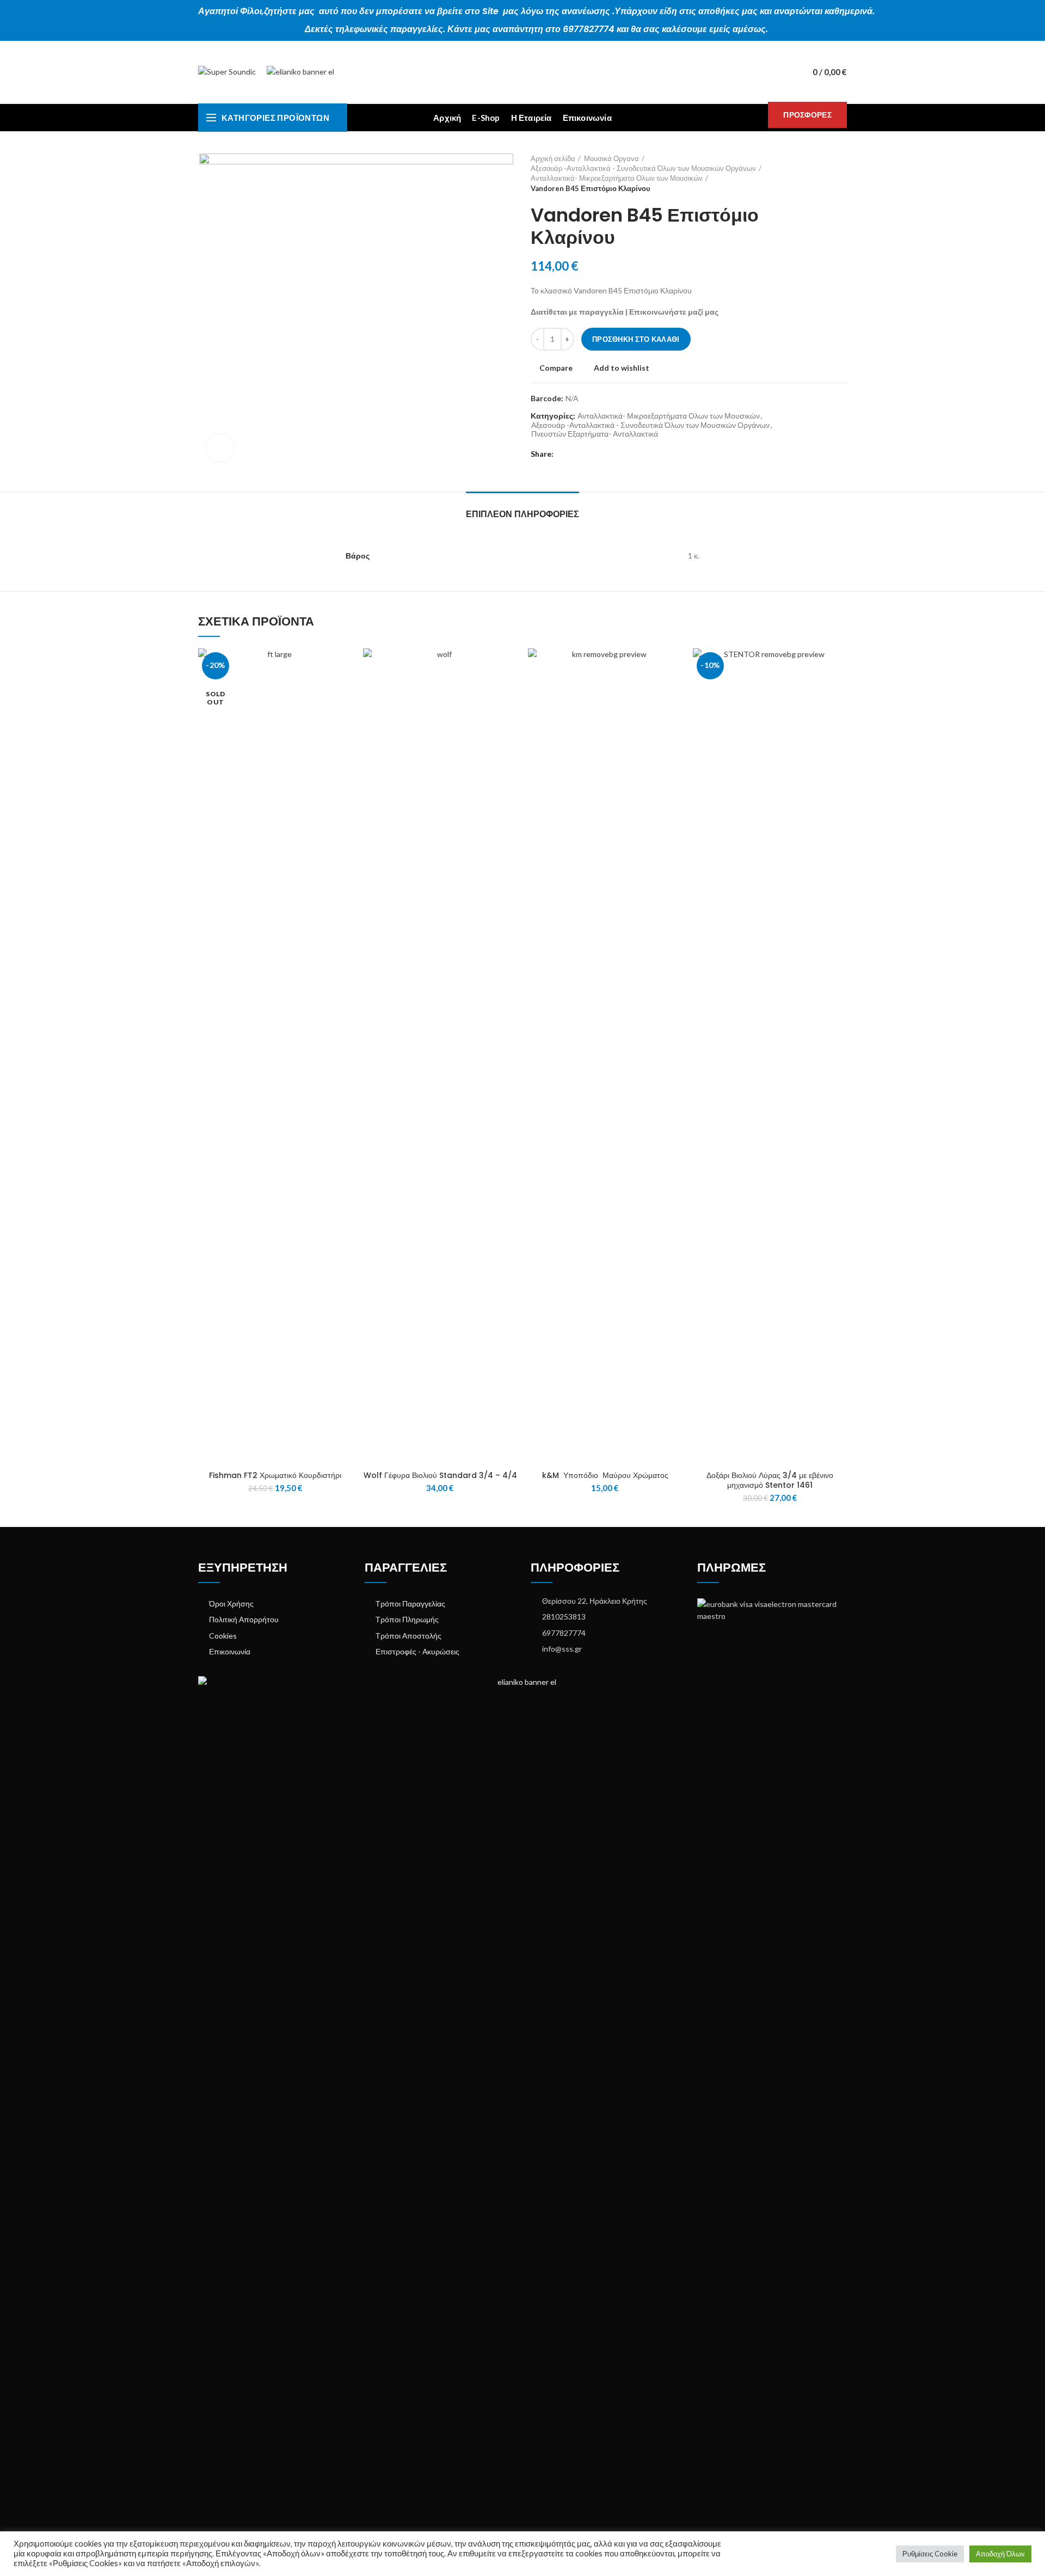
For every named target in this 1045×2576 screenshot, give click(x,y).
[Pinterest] (589, 454)
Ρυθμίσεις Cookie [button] (930, 2554)
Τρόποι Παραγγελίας (410, 1603)
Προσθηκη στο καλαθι (636, 339)
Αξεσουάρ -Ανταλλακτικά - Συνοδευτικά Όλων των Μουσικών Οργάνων (643, 168)
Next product (841, 173)
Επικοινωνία (230, 1651)
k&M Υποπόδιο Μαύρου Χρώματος (605, 1475)
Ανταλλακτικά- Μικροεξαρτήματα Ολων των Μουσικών (617, 178)
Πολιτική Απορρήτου (244, 1619)
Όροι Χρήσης (231, 1603)
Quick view (344, 691)
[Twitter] (577, 454)
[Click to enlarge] (220, 448)
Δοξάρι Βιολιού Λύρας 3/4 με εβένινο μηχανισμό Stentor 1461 (770, 1480)
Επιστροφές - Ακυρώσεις (417, 1651)
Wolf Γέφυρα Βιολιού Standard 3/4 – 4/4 (440, 1475)
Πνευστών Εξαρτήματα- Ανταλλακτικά (595, 434)
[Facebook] (564, 454)
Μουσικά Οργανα (611, 158)
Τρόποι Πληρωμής (407, 1619)
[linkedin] (602, 454)
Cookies (223, 1636)
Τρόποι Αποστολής (408, 1636)
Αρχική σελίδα (553, 158)
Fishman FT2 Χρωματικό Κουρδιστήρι (275, 1475)
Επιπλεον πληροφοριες (522, 514)
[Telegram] (614, 454)
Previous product (820, 173)
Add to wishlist (622, 368)
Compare (556, 368)
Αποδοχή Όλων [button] (1000, 2554)
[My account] (783, 72)
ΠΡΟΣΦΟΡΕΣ (807, 115)
